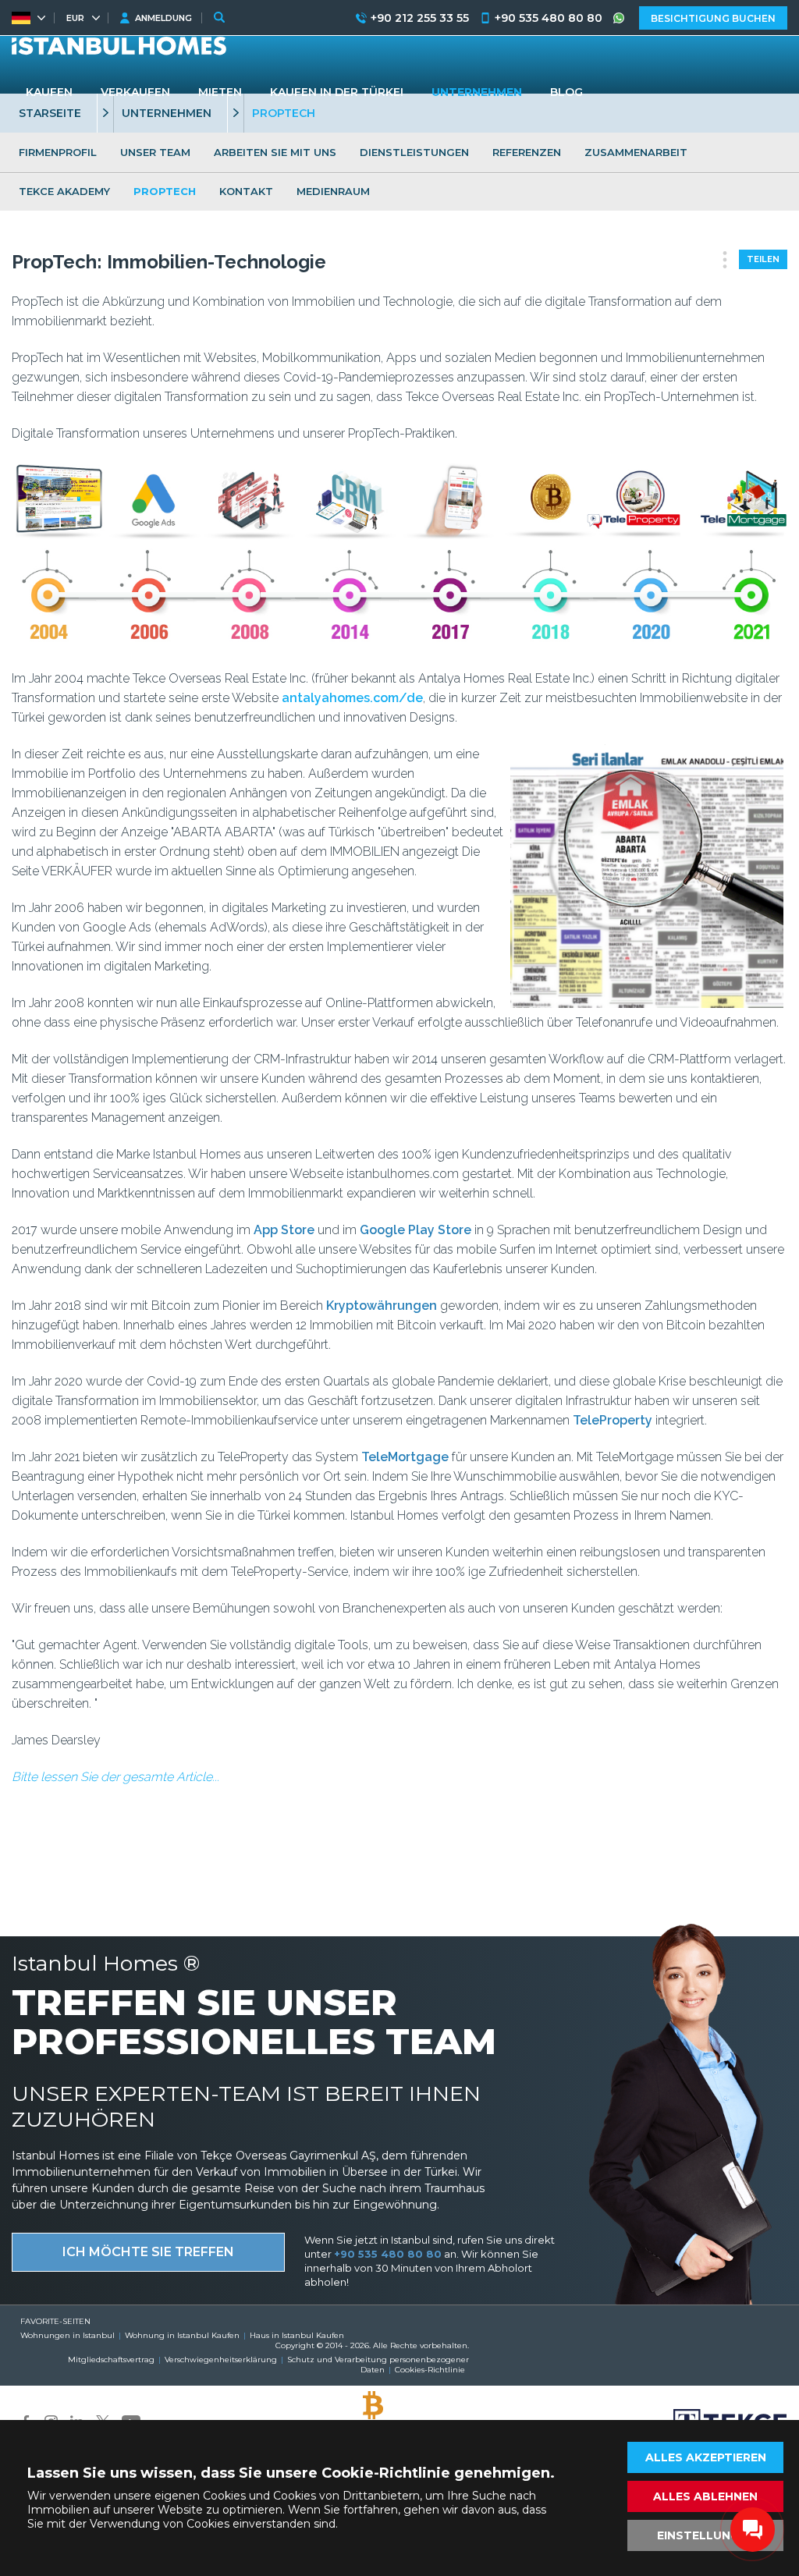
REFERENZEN (527, 152)
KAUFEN (49, 92)
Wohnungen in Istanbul (67, 2335)
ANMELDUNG (163, 18)
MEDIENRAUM (333, 191)
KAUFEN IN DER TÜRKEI (337, 92)
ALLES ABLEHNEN (705, 2496)
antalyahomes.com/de (352, 698)
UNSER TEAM (155, 152)
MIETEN (220, 92)
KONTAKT (246, 191)
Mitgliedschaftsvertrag (111, 2360)
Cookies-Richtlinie (430, 2370)
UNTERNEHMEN (477, 92)
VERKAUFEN (135, 92)
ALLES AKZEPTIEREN (706, 2457)
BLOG (566, 92)
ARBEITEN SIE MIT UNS (275, 152)
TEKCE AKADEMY (64, 191)
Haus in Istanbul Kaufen (297, 2335)
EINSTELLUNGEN (706, 2535)
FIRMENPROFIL (58, 152)
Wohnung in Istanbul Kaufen (182, 2335)
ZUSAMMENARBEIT (636, 152)
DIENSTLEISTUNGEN (414, 152)
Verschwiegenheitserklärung (221, 2360)
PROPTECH (165, 191)
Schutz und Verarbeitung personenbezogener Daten (378, 2365)
